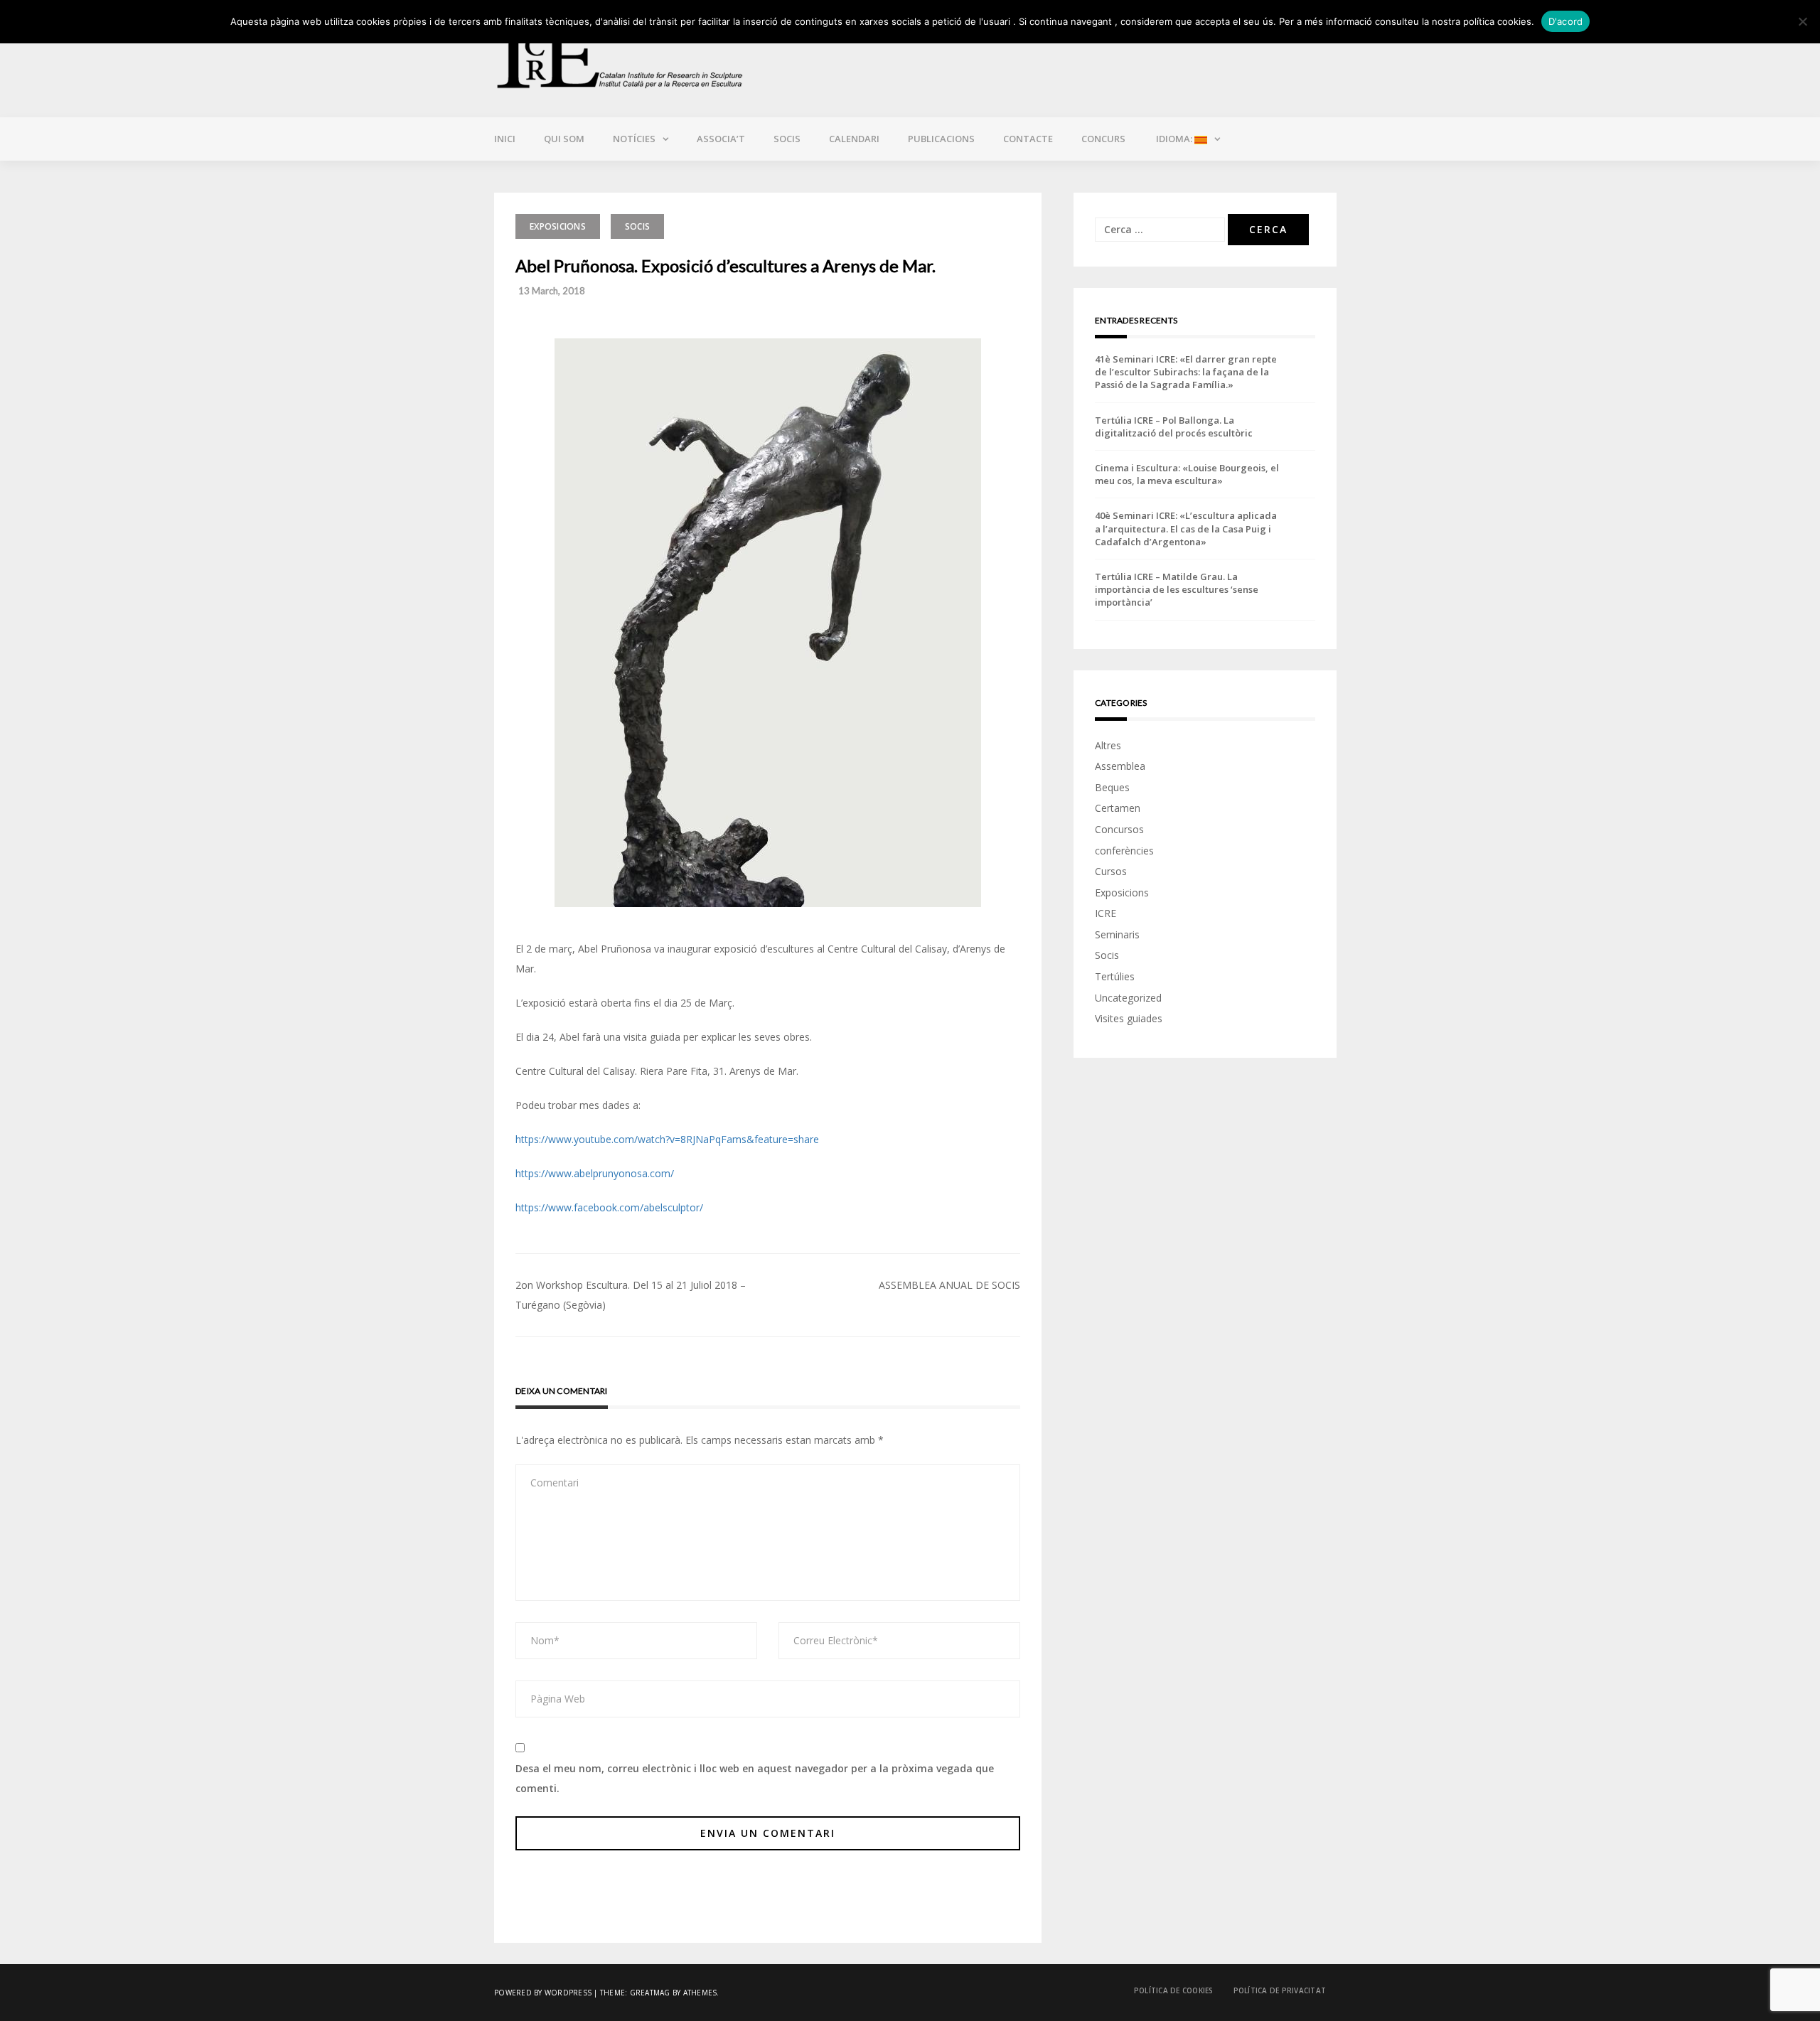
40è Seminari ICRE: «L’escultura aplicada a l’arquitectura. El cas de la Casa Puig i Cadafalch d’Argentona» (1186, 528)
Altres (1108, 745)
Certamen (1118, 808)
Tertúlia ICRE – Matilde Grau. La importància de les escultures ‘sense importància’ (1177, 589)
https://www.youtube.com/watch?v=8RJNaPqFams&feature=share (667, 1139)
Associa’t (721, 139)
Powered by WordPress (543, 1993)
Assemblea (1120, 766)
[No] (1802, 21)
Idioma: (1174, 139)
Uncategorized (1128, 998)
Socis (787, 139)
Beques (1112, 787)
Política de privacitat (1280, 1990)
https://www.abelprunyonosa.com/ (595, 1173)
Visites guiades (1129, 1018)
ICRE (1106, 913)
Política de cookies (1174, 1990)
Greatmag (650, 1993)
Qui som (564, 139)
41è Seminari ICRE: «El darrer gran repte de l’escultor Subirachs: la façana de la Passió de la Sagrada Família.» (1186, 372)
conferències (1124, 851)
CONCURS (1103, 139)
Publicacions (941, 139)
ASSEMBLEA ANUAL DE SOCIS (949, 1285)
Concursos (1119, 829)
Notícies (634, 139)
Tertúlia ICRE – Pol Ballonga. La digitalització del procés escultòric (1174, 427)
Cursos (1111, 871)
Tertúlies (1115, 976)
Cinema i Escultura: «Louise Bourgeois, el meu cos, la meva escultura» (1187, 474)
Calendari (854, 139)
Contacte (1028, 139)
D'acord (1566, 21)
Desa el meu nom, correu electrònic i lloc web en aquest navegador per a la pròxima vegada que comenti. (755, 1778)
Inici (505, 139)
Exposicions (558, 226)
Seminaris (1117, 934)
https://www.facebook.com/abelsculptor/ (609, 1207)
